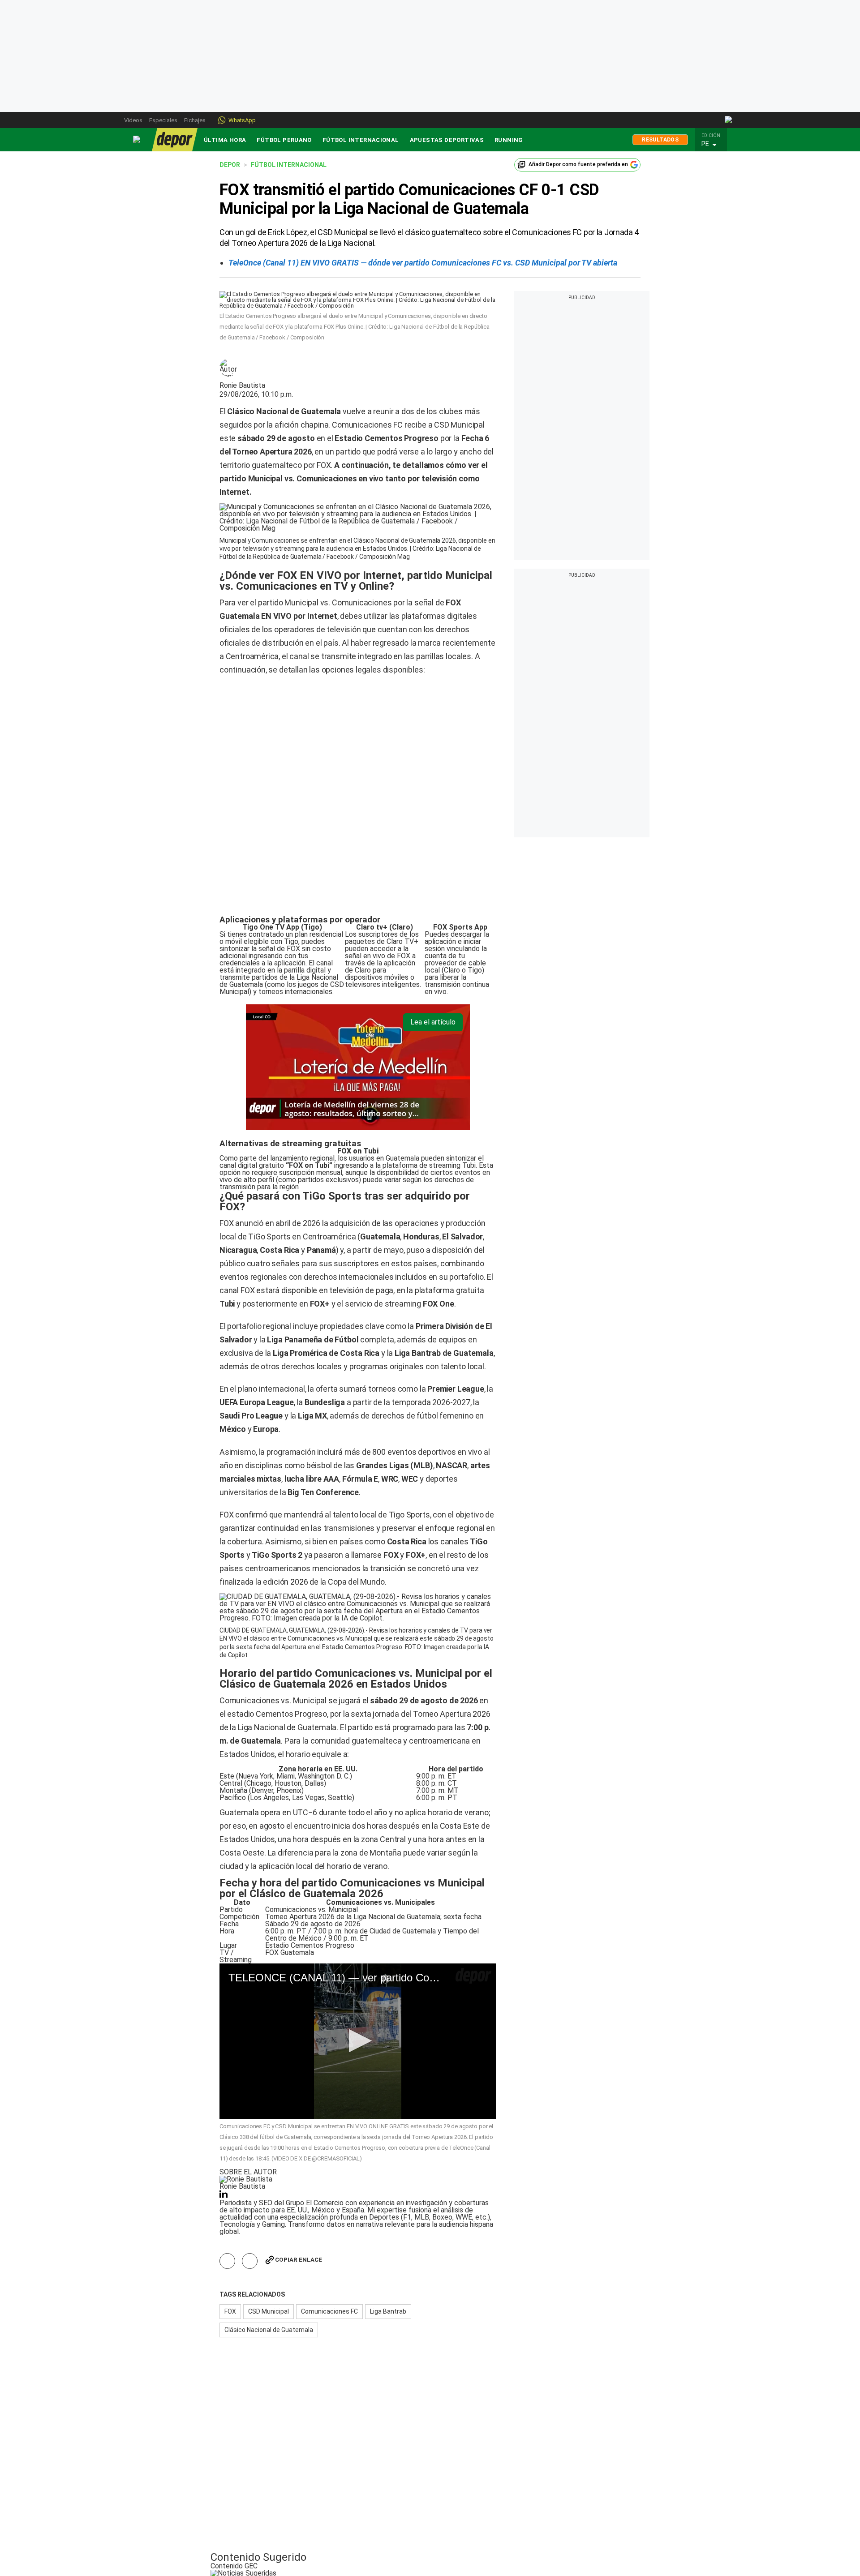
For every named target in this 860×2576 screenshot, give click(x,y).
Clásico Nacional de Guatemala (269, 2215)
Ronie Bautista (242, 386)
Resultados (660, 140)
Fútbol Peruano (284, 140)
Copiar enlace (299, 2145)
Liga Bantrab (388, 2196)
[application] (358, 1926)
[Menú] (137, 139)
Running (509, 140)
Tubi (469, 1050)
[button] (714, 144)
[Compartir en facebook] (227, 2146)
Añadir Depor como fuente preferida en (578, 164)
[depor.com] (175, 140)
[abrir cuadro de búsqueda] (729, 120)
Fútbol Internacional (361, 140)
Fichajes (195, 120)
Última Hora (225, 140)
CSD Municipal (269, 2196)
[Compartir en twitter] (250, 2146)
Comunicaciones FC (329, 2196)
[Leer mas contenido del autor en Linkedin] (224, 2081)
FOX (230, 2196)
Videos (133, 120)
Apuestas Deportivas (447, 140)
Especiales (163, 120)
